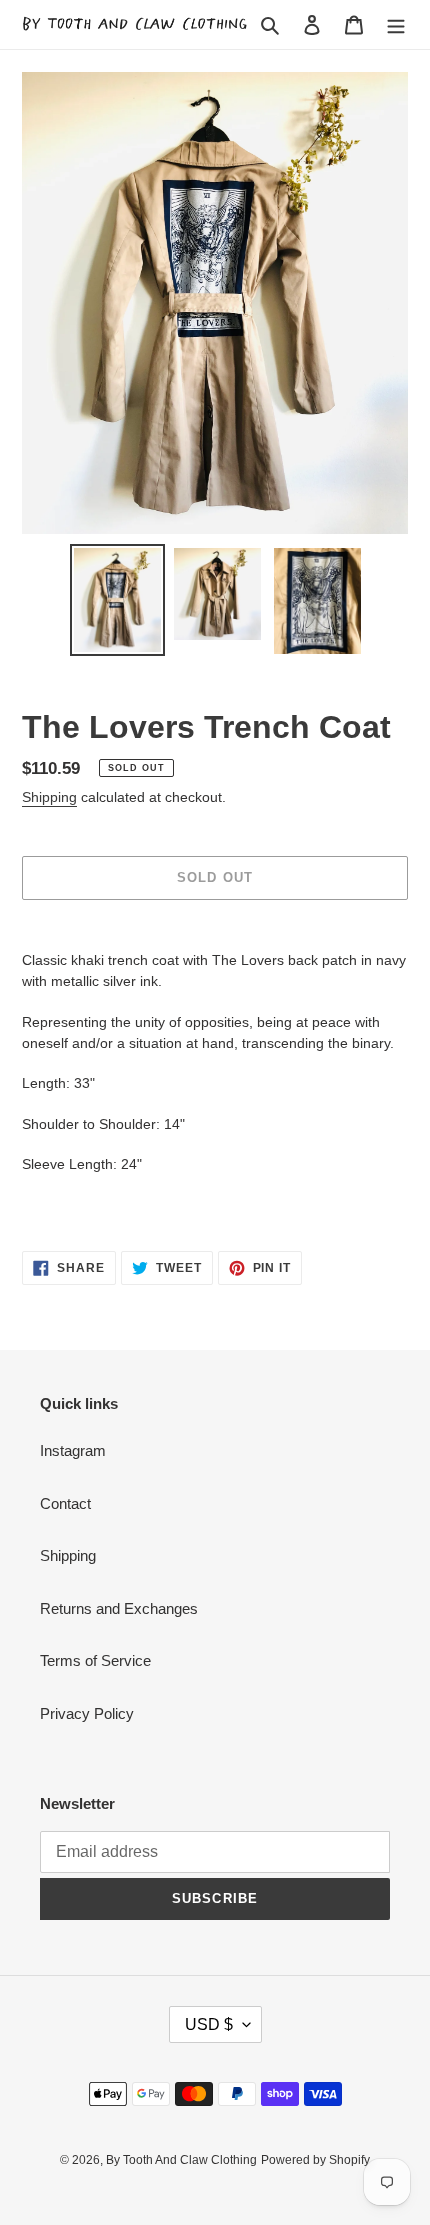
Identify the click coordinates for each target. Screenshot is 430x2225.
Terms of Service (95, 1660)
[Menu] (396, 24)
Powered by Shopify (315, 2160)
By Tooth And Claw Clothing (181, 2160)
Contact (65, 1503)
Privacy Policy (87, 1713)
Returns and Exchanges (119, 1608)
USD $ (209, 2024)
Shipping (49, 797)
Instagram (73, 1450)
